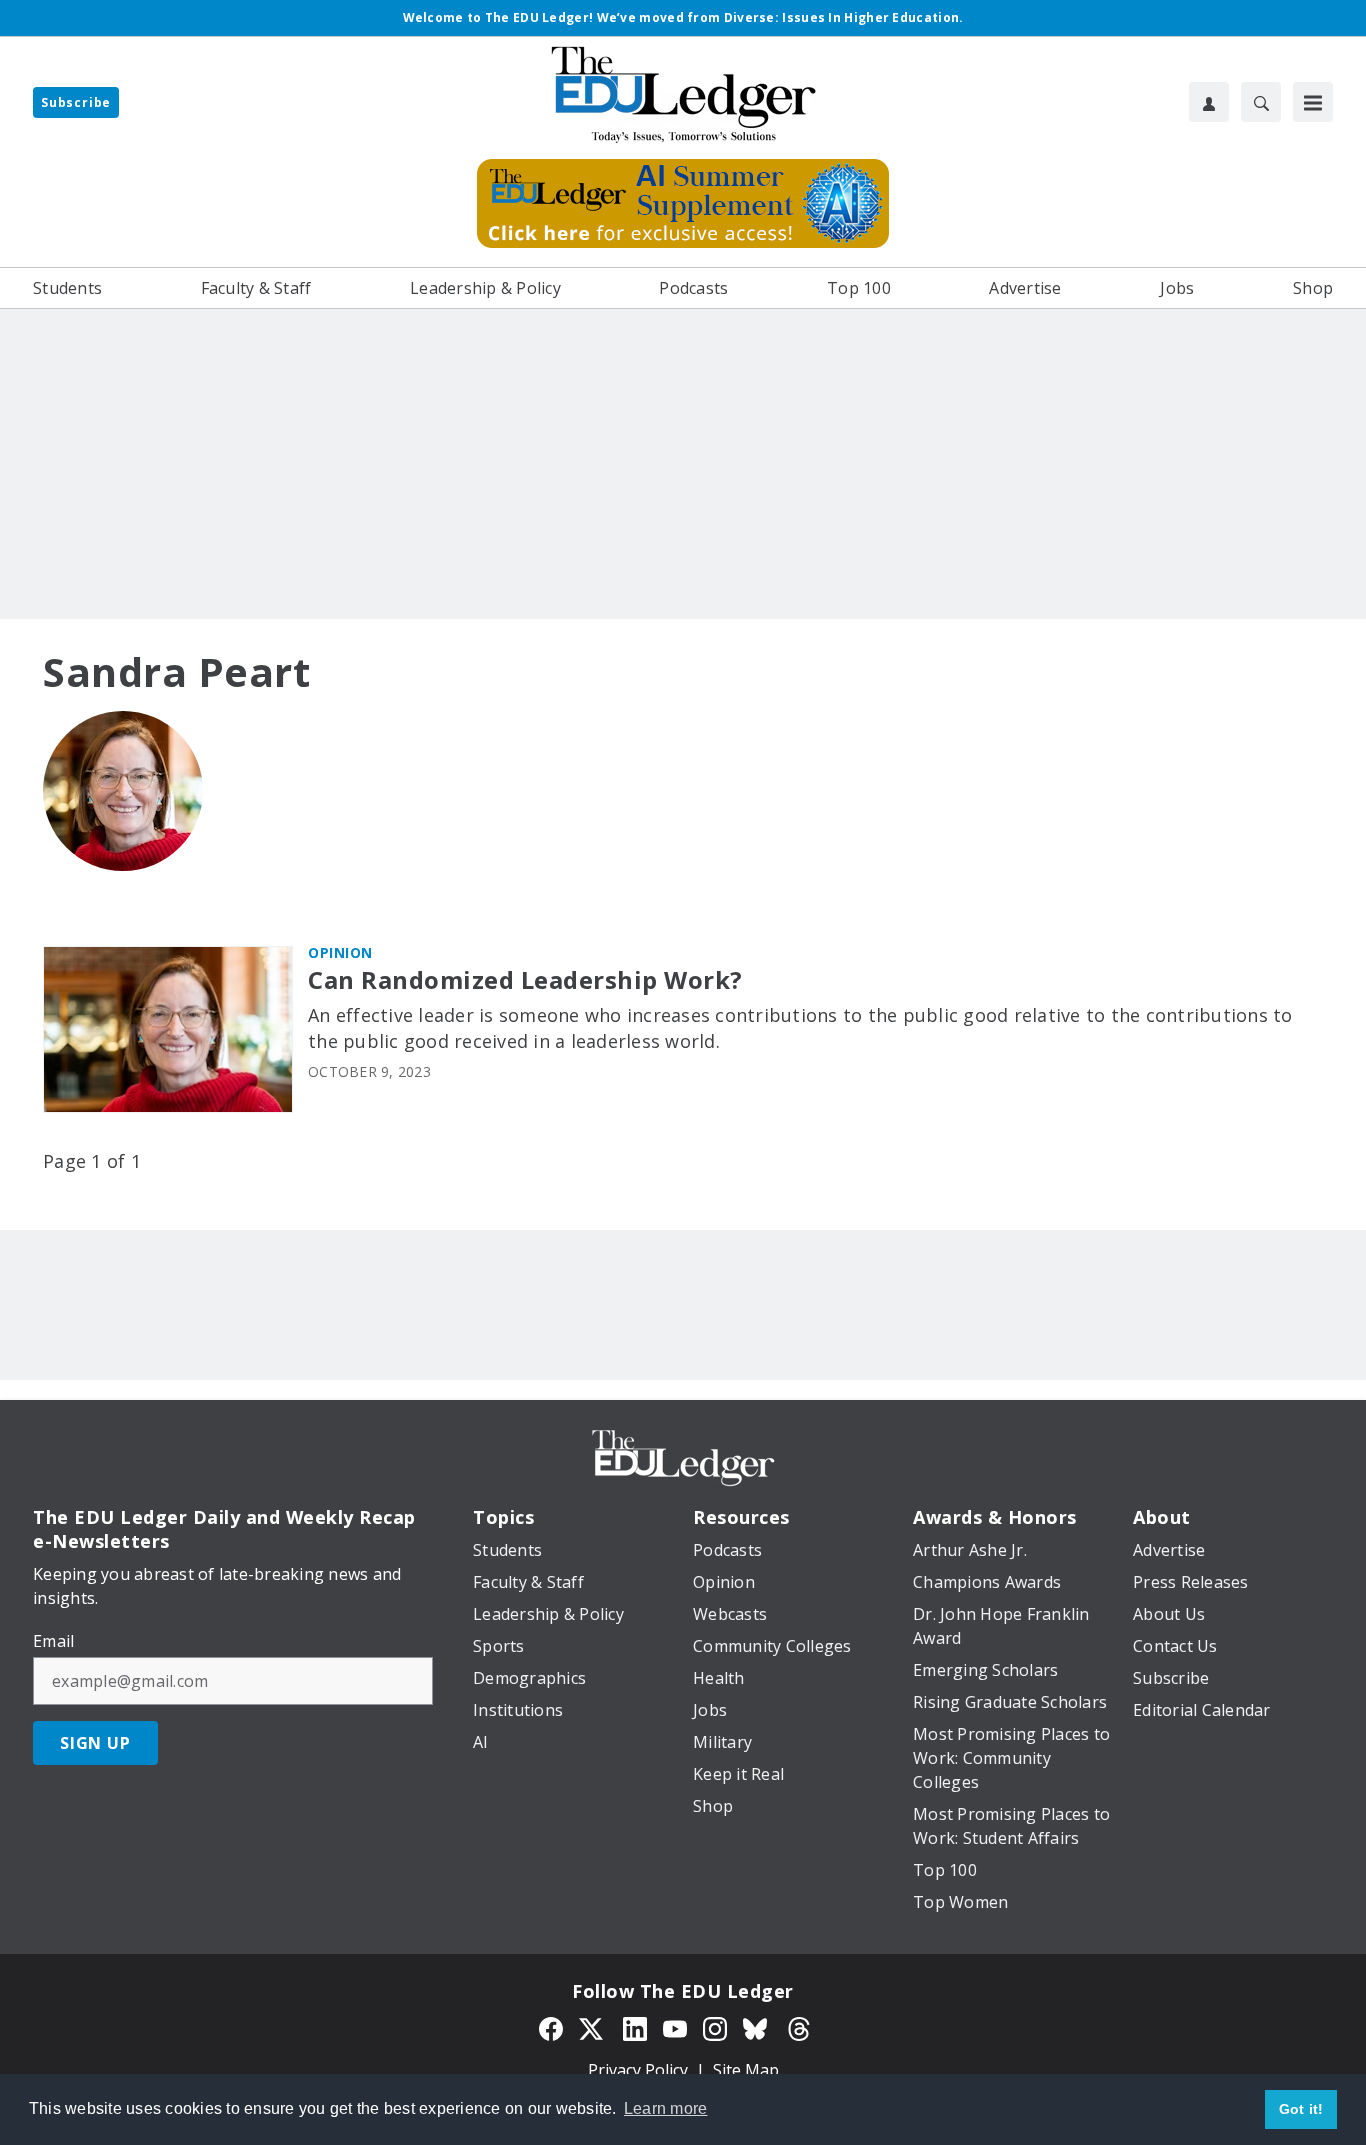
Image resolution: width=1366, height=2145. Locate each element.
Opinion (340, 952)
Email (53, 1641)
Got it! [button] (1301, 2109)
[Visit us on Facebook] (551, 2027)
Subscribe (76, 102)
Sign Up (95, 1743)
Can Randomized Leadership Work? (525, 980)
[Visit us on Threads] (799, 2027)
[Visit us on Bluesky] (757, 2027)
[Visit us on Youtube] (675, 2027)
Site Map (746, 2070)
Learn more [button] (666, 2108)
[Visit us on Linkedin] (635, 2027)
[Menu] (1313, 102)
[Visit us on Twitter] (593, 2027)
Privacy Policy (638, 2070)
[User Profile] (1209, 102)
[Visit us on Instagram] (715, 2027)
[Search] (1261, 102)
